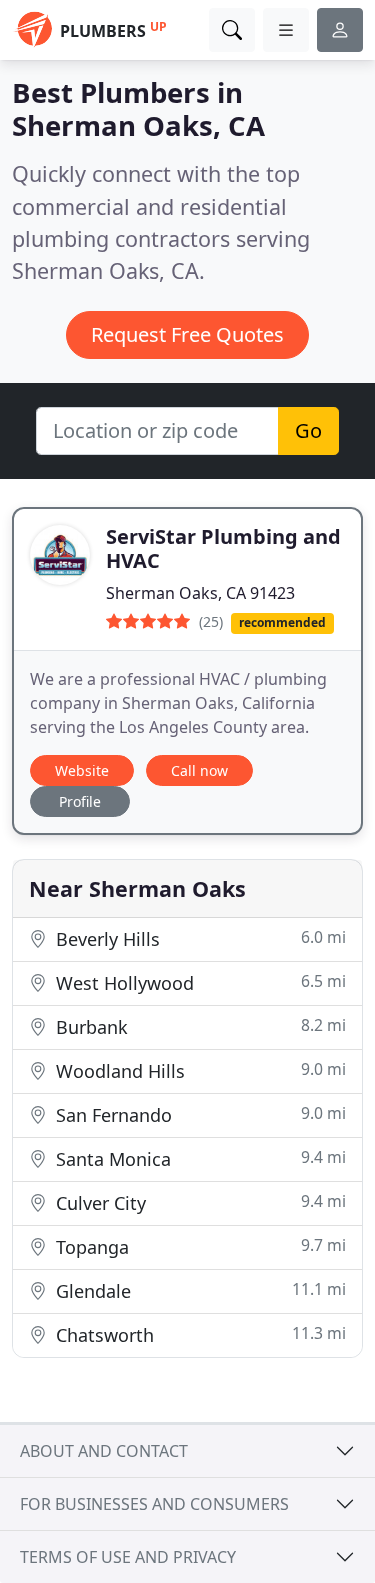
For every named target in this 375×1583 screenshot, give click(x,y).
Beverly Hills (198, 938)
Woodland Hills (198, 1070)
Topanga (198, 1246)
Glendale (198, 1290)
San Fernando (198, 1114)
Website (82, 770)
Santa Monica (198, 1158)
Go (308, 430)
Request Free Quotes (187, 334)
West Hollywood (198, 982)
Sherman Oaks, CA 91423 (200, 593)
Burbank (198, 1026)
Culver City (198, 1202)
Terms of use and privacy (128, 1557)
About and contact (104, 1451)
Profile (80, 801)
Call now (199, 770)
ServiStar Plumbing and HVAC (223, 548)
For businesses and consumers (154, 1504)
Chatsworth (198, 1334)
